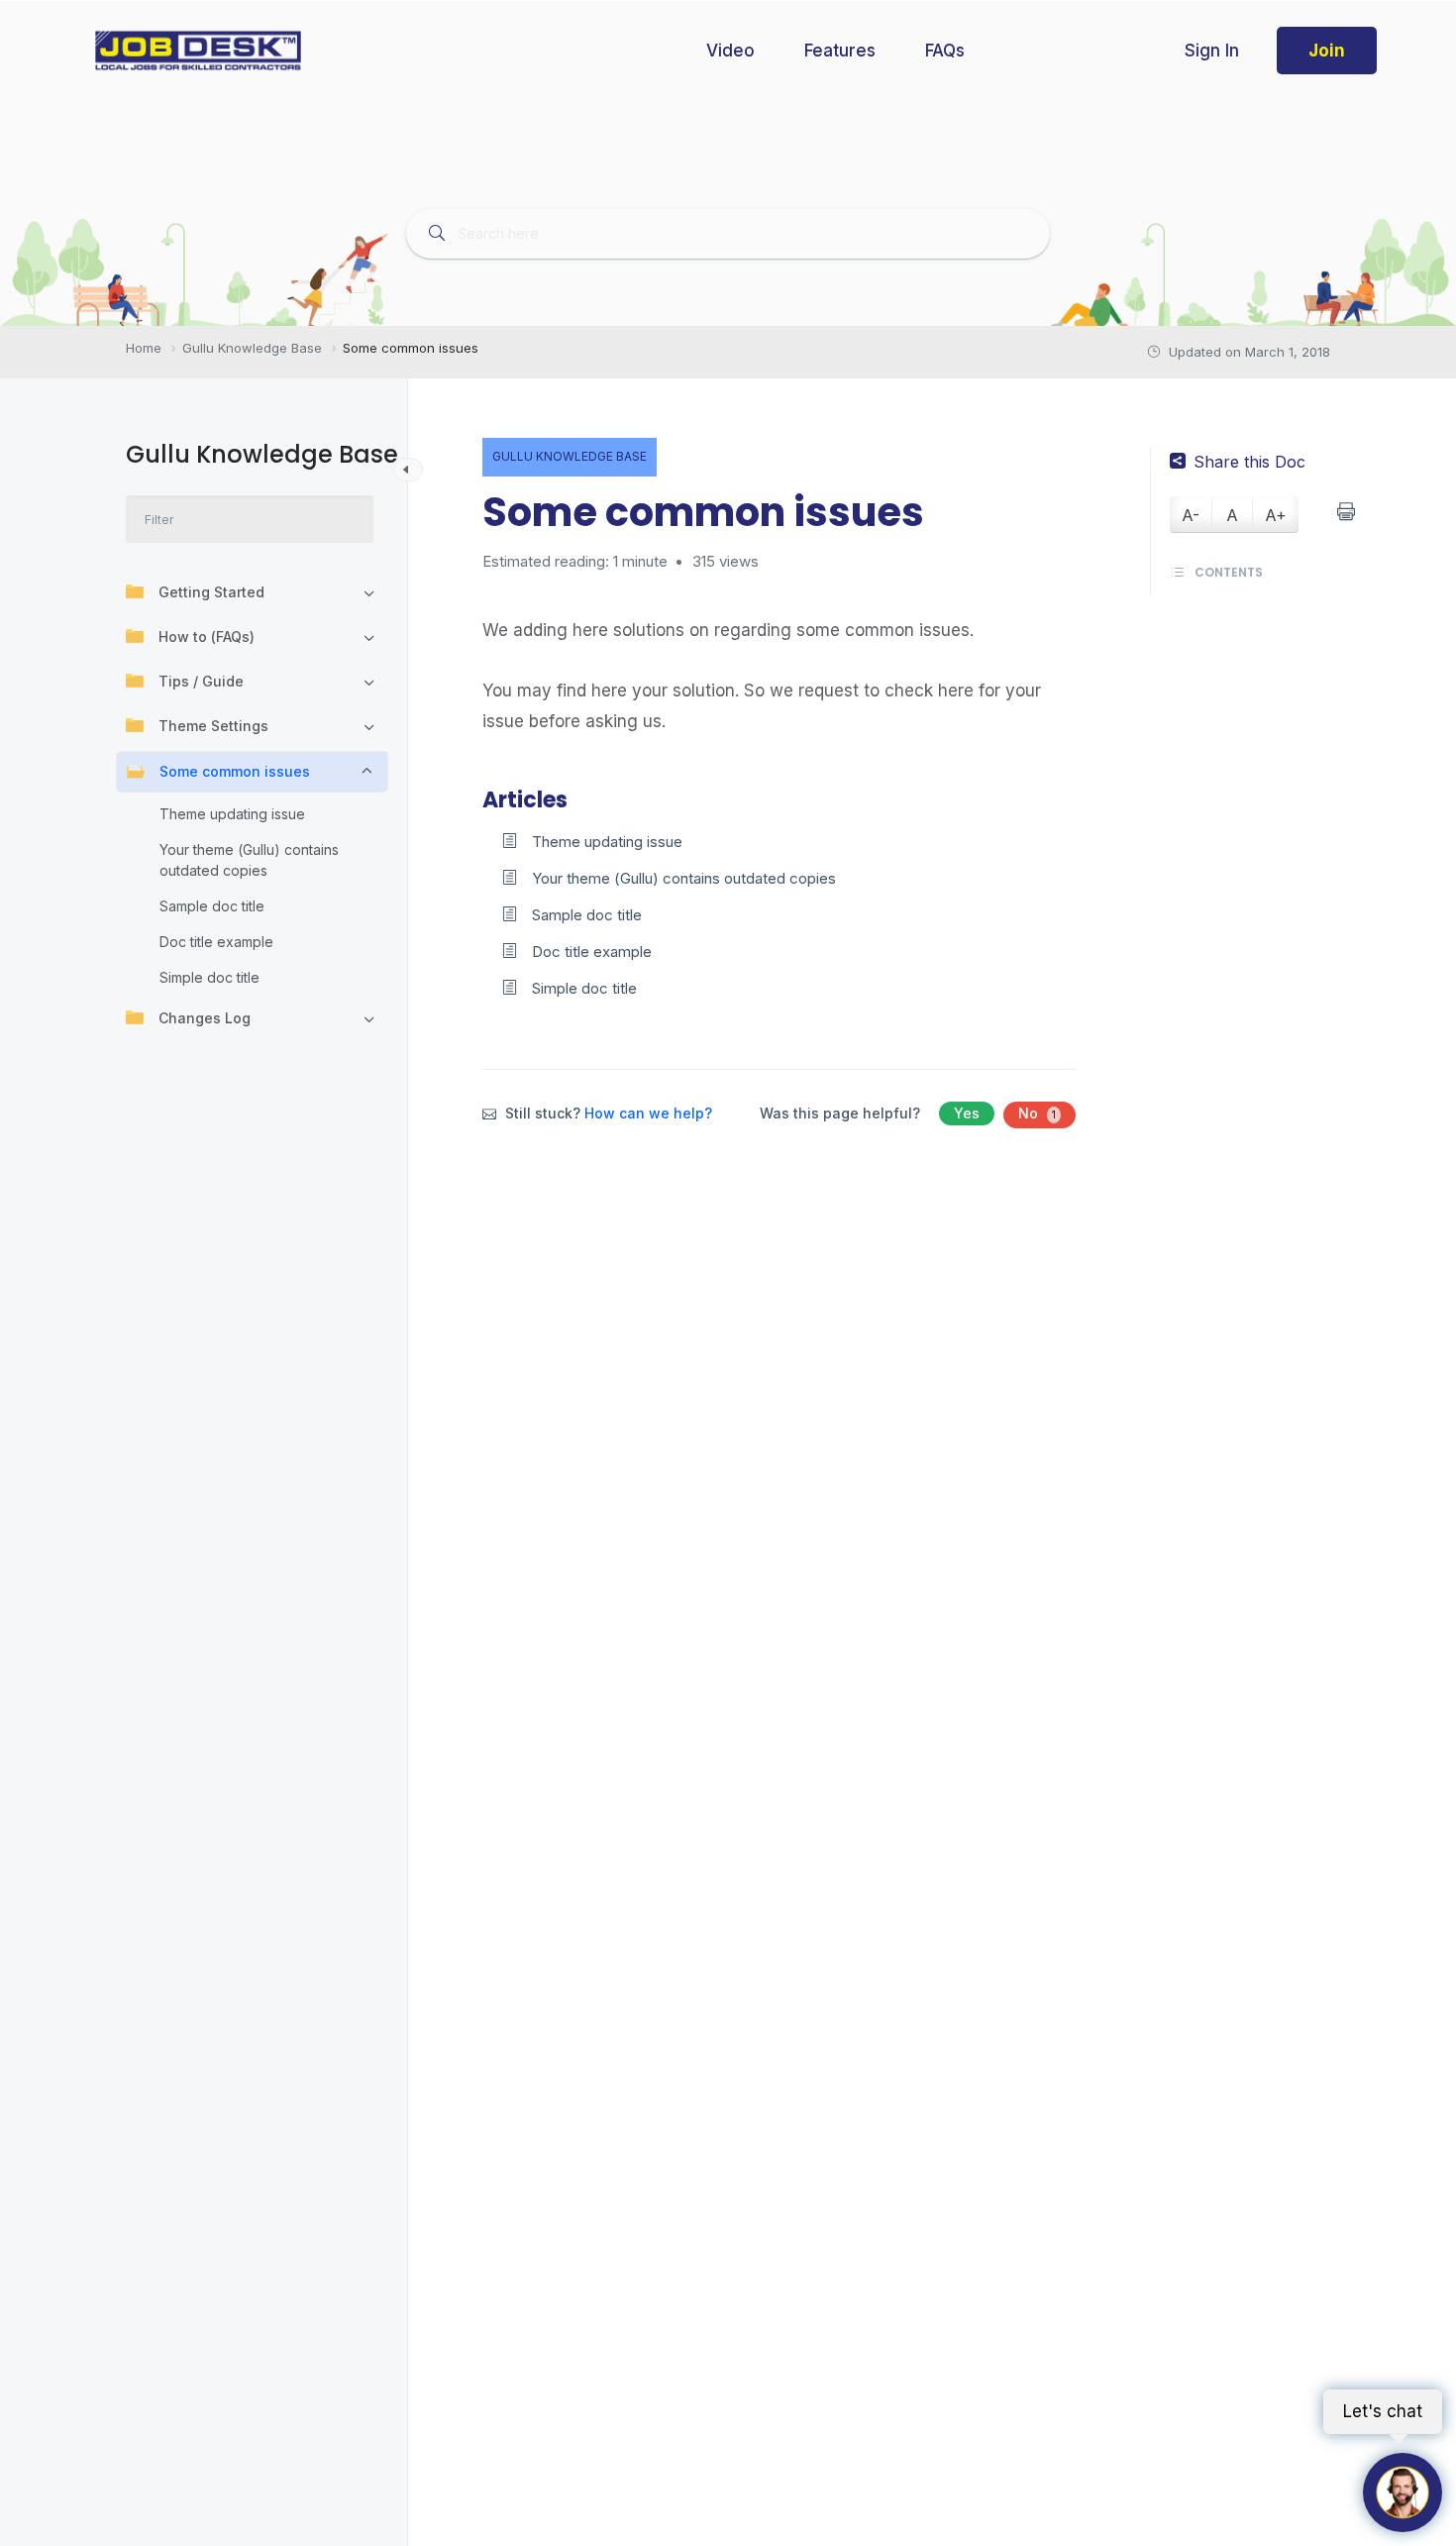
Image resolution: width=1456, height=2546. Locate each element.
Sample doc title (212, 906)
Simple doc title (209, 977)
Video (730, 51)
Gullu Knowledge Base (570, 456)
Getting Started (211, 592)
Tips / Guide (201, 681)
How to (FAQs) (207, 636)
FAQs (945, 51)
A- (1191, 515)
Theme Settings (213, 726)
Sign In (1212, 51)
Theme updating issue (232, 814)
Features (840, 51)
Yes (967, 1113)
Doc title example (216, 942)
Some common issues (235, 771)
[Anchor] (578, 797)
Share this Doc (1249, 462)
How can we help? (648, 1113)
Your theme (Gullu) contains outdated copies (249, 860)
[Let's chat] (1403, 2493)
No (1037, 1113)
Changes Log (205, 1018)
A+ (1276, 515)
